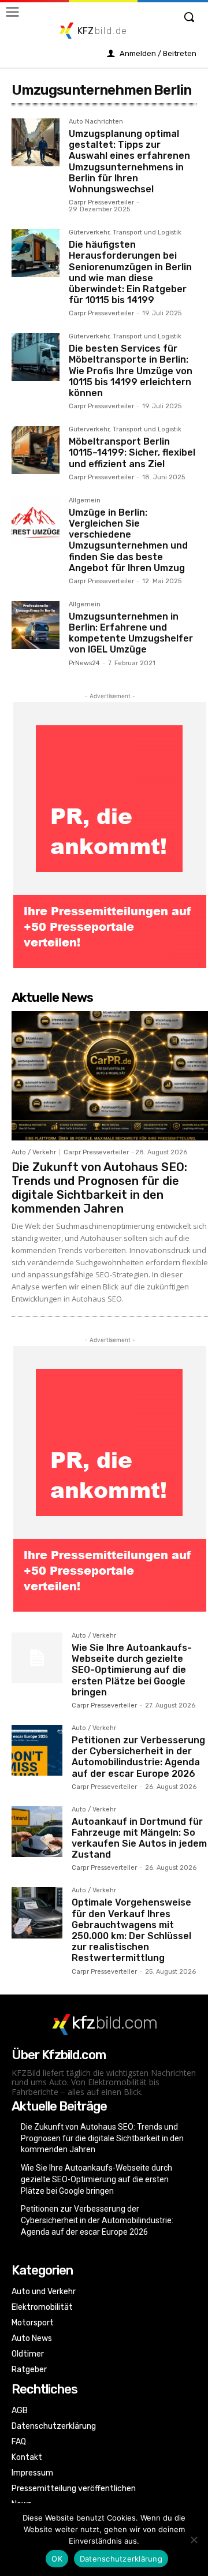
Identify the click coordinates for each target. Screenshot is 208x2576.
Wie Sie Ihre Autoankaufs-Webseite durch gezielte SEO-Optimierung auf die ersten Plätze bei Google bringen (132, 1670)
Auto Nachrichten (96, 122)
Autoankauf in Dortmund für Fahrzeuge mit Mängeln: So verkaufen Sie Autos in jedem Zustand (139, 1838)
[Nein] (194, 2540)
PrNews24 (84, 663)
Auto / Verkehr (34, 1152)
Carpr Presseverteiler (101, 202)
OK (57, 2559)
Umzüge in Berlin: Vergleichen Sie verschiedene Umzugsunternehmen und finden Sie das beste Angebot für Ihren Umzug (128, 540)
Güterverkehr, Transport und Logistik (125, 233)
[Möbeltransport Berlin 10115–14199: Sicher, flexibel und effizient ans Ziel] (36, 450)
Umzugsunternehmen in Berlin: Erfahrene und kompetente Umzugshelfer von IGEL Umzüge (131, 633)
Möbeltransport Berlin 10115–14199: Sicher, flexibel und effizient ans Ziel (132, 452)
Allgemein (85, 501)
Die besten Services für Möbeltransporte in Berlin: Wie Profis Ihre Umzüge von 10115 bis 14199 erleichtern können (131, 371)
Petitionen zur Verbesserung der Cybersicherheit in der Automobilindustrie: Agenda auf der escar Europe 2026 (138, 1757)
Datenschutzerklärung (121, 2559)
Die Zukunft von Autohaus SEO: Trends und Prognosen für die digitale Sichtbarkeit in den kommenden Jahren (99, 1188)
